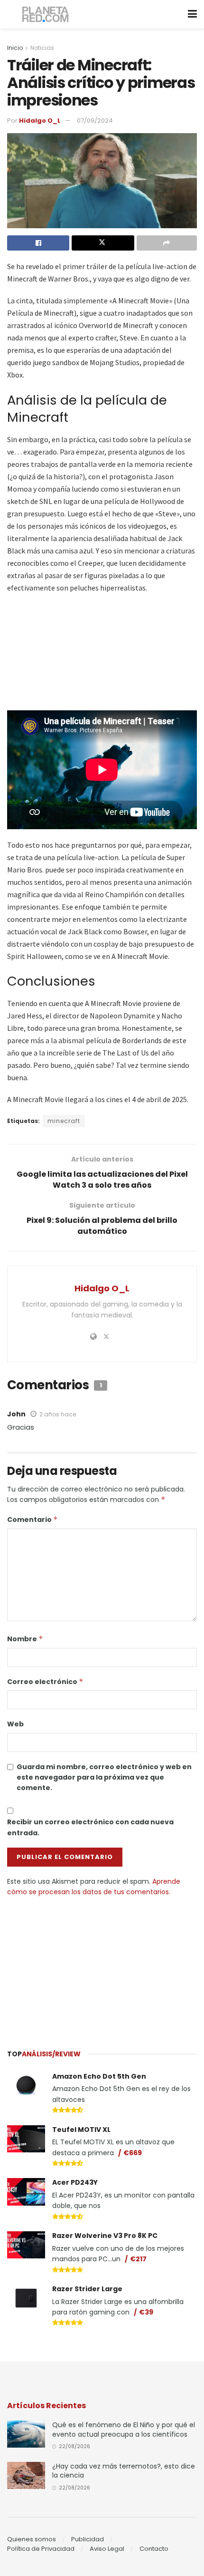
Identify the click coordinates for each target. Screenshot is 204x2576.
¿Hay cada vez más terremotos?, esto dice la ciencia (124, 2471)
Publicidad (88, 2539)
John (16, 1414)
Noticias (42, 48)
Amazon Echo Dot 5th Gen (99, 2076)
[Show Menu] (192, 14)
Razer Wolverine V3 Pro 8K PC (105, 2236)
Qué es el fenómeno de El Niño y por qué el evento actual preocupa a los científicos (124, 2430)
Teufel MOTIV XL (81, 2130)
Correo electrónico (45, 1682)
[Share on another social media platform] (167, 243)
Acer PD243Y (75, 2182)
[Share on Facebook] (38, 243)
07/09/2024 (95, 121)
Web (15, 1724)
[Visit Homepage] (46, 15)
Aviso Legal (107, 2549)
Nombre (25, 1639)
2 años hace (58, 1414)
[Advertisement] (102, 1968)
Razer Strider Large (87, 2289)
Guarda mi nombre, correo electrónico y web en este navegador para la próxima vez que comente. (104, 1777)
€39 (146, 2312)
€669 (133, 2153)
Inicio (15, 48)
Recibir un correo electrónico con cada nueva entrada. (90, 1827)
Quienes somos (32, 2539)
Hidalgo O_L (40, 121)
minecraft (64, 1121)
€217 (138, 2259)
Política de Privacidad (41, 2549)
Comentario (32, 1520)
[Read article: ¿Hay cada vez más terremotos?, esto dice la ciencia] (26, 2475)
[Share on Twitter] (103, 243)
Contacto (154, 2549)
